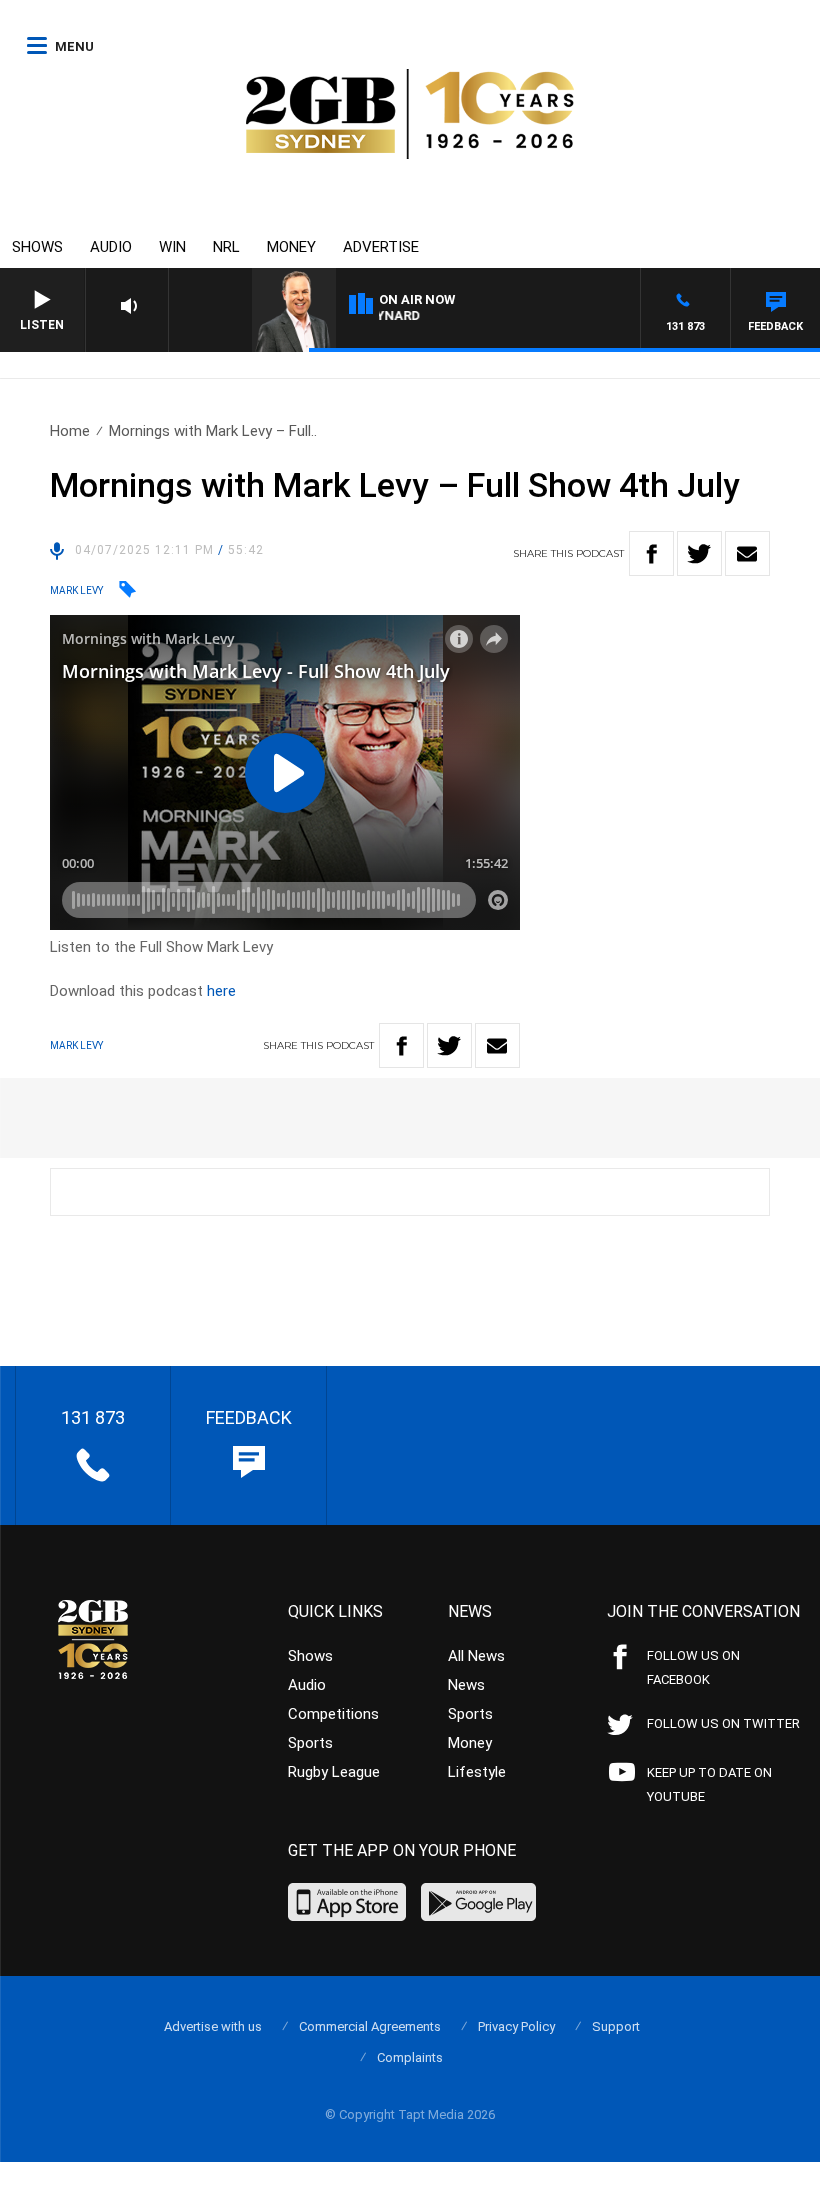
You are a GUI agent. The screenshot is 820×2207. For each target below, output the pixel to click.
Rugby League (334, 1772)
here (221, 991)
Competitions (333, 1714)
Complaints (410, 2057)
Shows (37, 247)
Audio (111, 247)
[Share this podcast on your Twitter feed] (699, 553)
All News (476, 1656)
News (466, 1685)
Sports (310, 1743)
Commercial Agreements (370, 2026)
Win (172, 247)
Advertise (381, 247)
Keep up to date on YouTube (709, 1784)
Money (291, 247)
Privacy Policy (516, 2026)
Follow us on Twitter (723, 1723)
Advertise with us (213, 2026)
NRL (226, 247)
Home (70, 431)
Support (616, 2026)
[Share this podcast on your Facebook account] (651, 553)
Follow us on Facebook (693, 1667)
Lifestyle (477, 1772)
